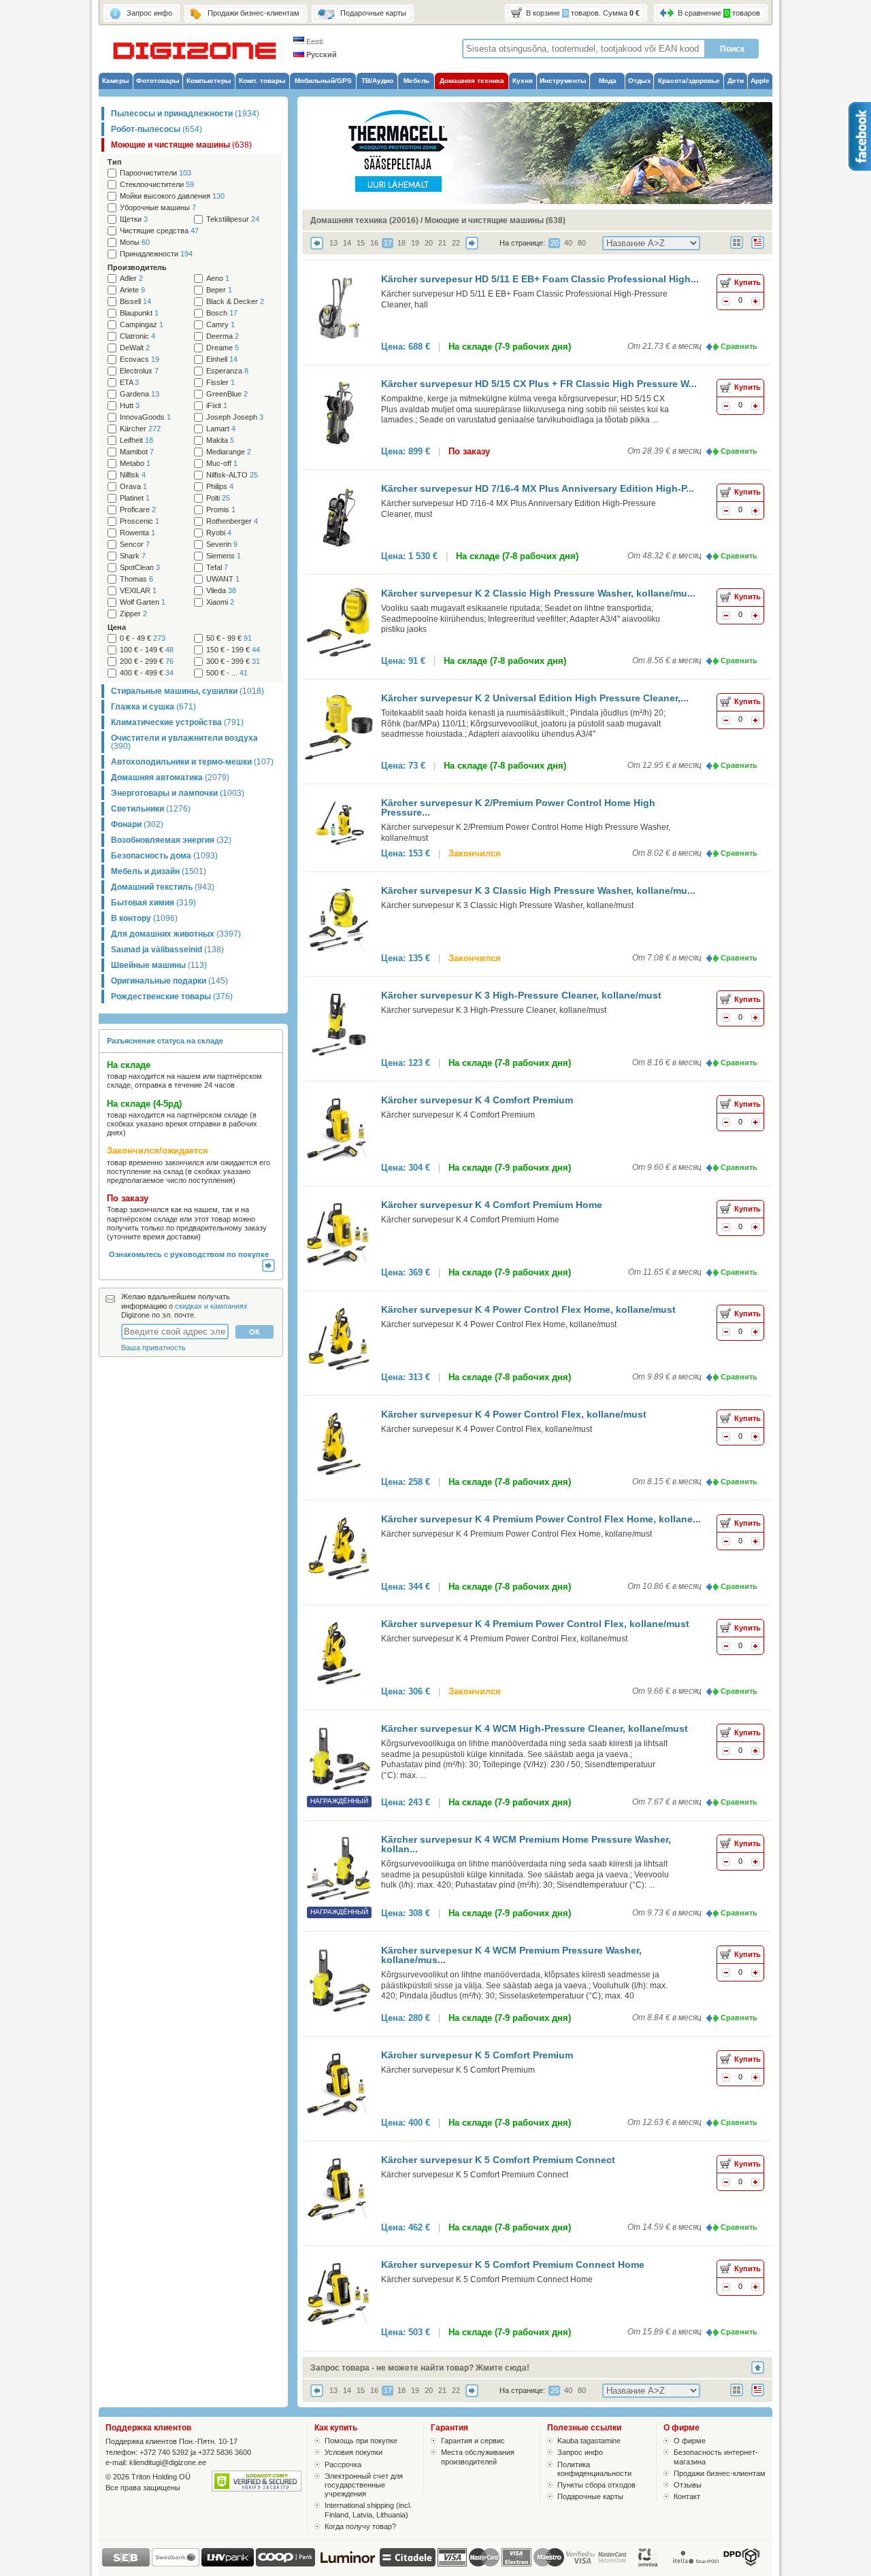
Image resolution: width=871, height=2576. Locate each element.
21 (442, 243)
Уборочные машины (158, 208)
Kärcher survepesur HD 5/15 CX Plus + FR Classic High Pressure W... (539, 384)
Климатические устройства (177, 722)
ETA (129, 383)
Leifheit (136, 440)
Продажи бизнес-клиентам (720, 2473)
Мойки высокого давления (172, 196)
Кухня (523, 81)
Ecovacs (139, 359)
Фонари (137, 824)
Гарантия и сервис (473, 2441)
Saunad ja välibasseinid (167, 950)
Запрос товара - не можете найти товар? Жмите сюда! (420, 2368)
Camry (220, 325)
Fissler (220, 383)
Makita (220, 440)
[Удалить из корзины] (726, 303)
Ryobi (219, 533)
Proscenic (139, 521)
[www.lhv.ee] (228, 2564)
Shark (133, 556)
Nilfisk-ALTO (232, 475)
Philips (220, 487)
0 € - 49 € (143, 638)
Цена (117, 627)
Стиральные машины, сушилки (187, 691)
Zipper (133, 614)
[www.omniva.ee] (648, 2564)
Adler (131, 279)
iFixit (217, 406)
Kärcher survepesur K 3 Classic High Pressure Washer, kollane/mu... (538, 890)
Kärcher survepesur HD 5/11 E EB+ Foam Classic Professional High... (540, 279)
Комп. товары (262, 81)
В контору (144, 918)
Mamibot (137, 452)
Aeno (218, 279)
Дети (736, 81)
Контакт (687, 2496)
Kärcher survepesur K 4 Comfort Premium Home (492, 1205)
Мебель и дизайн (159, 871)
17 (388, 243)
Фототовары (158, 81)
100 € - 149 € (147, 650)
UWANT (223, 579)
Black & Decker (235, 302)
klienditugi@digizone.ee (168, 2462)
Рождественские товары (172, 997)
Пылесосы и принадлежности (185, 114)
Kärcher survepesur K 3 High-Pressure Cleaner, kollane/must (521, 995)
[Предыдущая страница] (317, 247)
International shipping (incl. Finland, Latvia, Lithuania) (368, 2510)
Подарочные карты (590, 2496)
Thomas (136, 579)
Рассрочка (343, 2464)
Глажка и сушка (153, 707)
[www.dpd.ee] (741, 2564)
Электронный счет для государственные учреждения (364, 2485)
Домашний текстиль (163, 887)
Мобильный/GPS (323, 81)
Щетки (134, 219)
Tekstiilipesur (233, 219)
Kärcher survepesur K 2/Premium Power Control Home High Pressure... (518, 807)
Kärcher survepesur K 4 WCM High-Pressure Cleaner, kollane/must (535, 1728)
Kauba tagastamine (589, 2441)
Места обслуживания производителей (478, 2457)
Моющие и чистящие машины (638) (495, 220)
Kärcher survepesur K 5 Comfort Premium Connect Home (513, 2264)
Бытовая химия (153, 903)
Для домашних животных (176, 934)
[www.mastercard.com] (484, 2557)
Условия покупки (354, 2452)
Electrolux (139, 371)
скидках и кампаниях (211, 1306)
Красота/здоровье (689, 81)
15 (361, 243)
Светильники (151, 809)
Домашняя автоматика (170, 777)
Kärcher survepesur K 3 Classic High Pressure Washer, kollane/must (507, 905)
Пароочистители (155, 173)
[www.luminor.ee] (347, 2564)
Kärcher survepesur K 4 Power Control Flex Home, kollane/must (528, 1309)
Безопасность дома (164, 856)
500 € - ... (227, 673)
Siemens (224, 556)
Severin (222, 545)
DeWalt (135, 348)
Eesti (313, 41)
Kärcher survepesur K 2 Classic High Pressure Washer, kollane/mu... (538, 593)
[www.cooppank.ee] (285, 2564)
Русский (321, 54)
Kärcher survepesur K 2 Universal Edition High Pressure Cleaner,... (535, 698)
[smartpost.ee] (695, 2564)
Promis (221, 510)
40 (568, 243)
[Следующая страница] (472, 247)
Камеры (116, 81)
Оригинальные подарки (169, 981)
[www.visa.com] (452, 2557)
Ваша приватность (153, 1348)
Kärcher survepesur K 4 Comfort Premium (477, 1100)
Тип (115, 162)
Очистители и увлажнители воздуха (184, 742)
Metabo (135, 464)
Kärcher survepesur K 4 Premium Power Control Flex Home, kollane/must (516, 1534)
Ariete (132, 290)
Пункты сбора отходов (596, 2485)
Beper (219, 290)
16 (374, 243)
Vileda (221, 591)
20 (429, 243)
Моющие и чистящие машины (181, 145)
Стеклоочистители (157, 185)
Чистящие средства (159, 231)
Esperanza (227, 371)
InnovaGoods (145, 417)
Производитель (137, 267)
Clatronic (137, 336)
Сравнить (739, 346)
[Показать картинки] (741, 250)
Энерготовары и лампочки (178, 793)
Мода (608, 81)
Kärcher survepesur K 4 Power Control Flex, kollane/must (514, 1414)
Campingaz (142, 325)
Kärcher (140, 429)
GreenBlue (227, 394)
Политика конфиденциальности (594, 2469)
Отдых (640, 81)
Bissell (135, 302)
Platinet (135, 498)
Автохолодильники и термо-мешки (192, 762)
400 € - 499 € (147, 673)
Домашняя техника (472, 81)
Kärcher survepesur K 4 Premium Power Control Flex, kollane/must (535, 1624)
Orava (133, 487)
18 (401, 243)
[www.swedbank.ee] (176, 2564)
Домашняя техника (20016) (364, 220)
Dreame (223, 348)
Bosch (222, 313)
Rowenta (137, 533)
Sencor (135, 545)
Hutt (130, 406)
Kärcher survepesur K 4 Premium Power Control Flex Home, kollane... (541, 1519)
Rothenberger (232, 521)
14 (347, 243)
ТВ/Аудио (377, 81)
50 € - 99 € (229, 638)
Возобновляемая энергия (171, 840)
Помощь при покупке (361, 2441)
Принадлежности (156, 254)
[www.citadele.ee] (408, 2564)
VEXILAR (138, 591)
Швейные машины (159, 965)
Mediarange (229, 452)
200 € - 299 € (147, 662)
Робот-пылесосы (157, 129)
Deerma (223, 336)
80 (582, 243)
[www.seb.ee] (126, 2564)
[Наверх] (762, 2368)
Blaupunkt (139, 313)
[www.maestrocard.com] (549, 2557)
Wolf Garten (143, 602)
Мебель (416, 81)
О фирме (690, 2441)
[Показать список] (762, 250)
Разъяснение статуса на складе (165, 1041)
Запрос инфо (580, 2452)
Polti (218, 498)
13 (333, 243)
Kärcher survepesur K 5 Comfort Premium (477, 2055)
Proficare (138, 510)
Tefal (217, 568)
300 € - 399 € (233, 662)
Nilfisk (133, 475)
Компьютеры (209, 81)
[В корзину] (755, 303)
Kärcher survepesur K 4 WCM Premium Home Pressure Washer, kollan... (526, 1844)
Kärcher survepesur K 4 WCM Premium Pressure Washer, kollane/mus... (511, 1955)
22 (456, 243)
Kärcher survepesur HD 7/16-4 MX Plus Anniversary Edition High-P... (538, 488)
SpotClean (140, 568)
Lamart (221, 429)
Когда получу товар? (360, 2526)
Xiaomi (220, 602)
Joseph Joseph (235, 417)
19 (415, 243)
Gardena (139, 394)
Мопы (135, 242)
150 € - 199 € (233, 650)
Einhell (222, 359)
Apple (760, 81)
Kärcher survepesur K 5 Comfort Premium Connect (498, 2160)
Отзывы (688, 2485)
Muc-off (222, 464)
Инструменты (563, 81)
